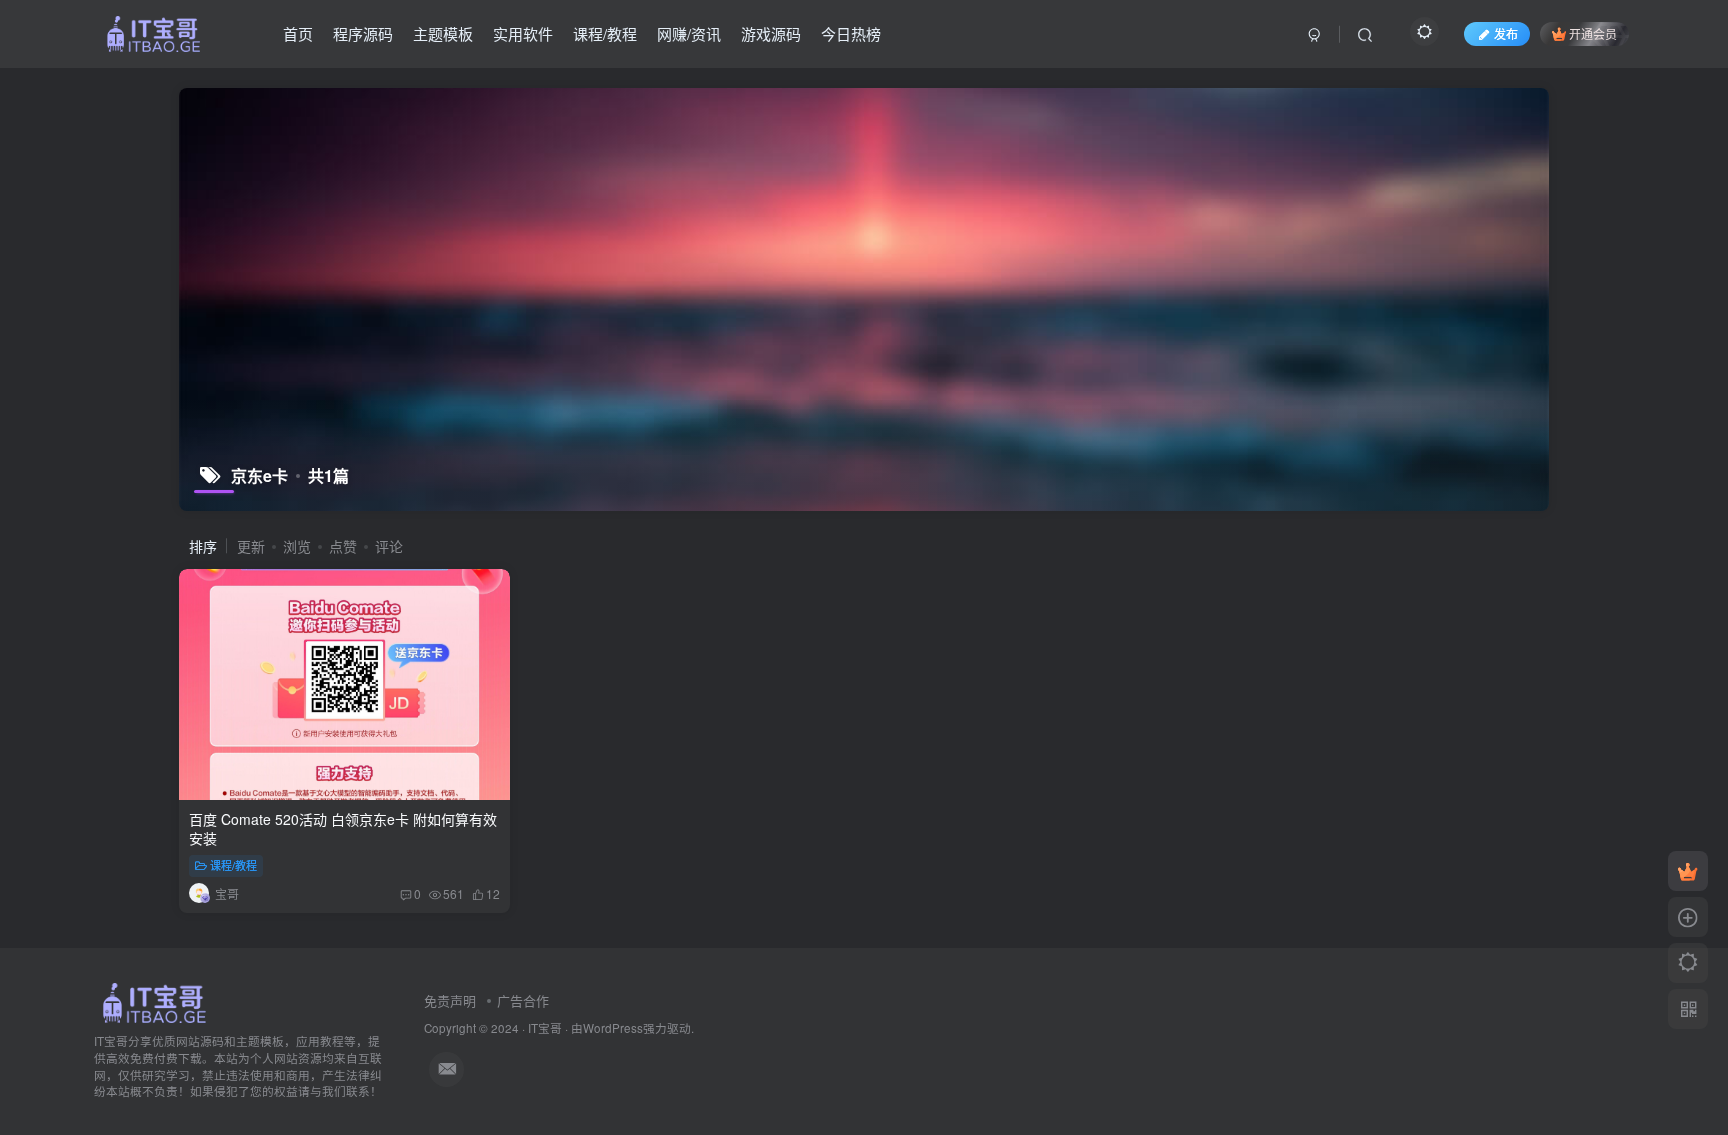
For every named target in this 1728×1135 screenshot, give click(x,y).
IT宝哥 (545, 1028)
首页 (298, 33)
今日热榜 (851, 33)
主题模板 (443, 33)
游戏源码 (771, 33)
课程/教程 (605, 33)
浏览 (297, 546)
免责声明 (450, 1000)
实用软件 (523, 33)
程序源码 (363, 33)
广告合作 (523, 1000)
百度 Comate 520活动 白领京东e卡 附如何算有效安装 (343, 829)
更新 (251, 546)
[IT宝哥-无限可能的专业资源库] (157, 1001)
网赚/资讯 (689, 33)
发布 (1506, 33)
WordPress (613, 1028)
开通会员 (1593, 33)
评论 (389, 546)
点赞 (343, 546)
